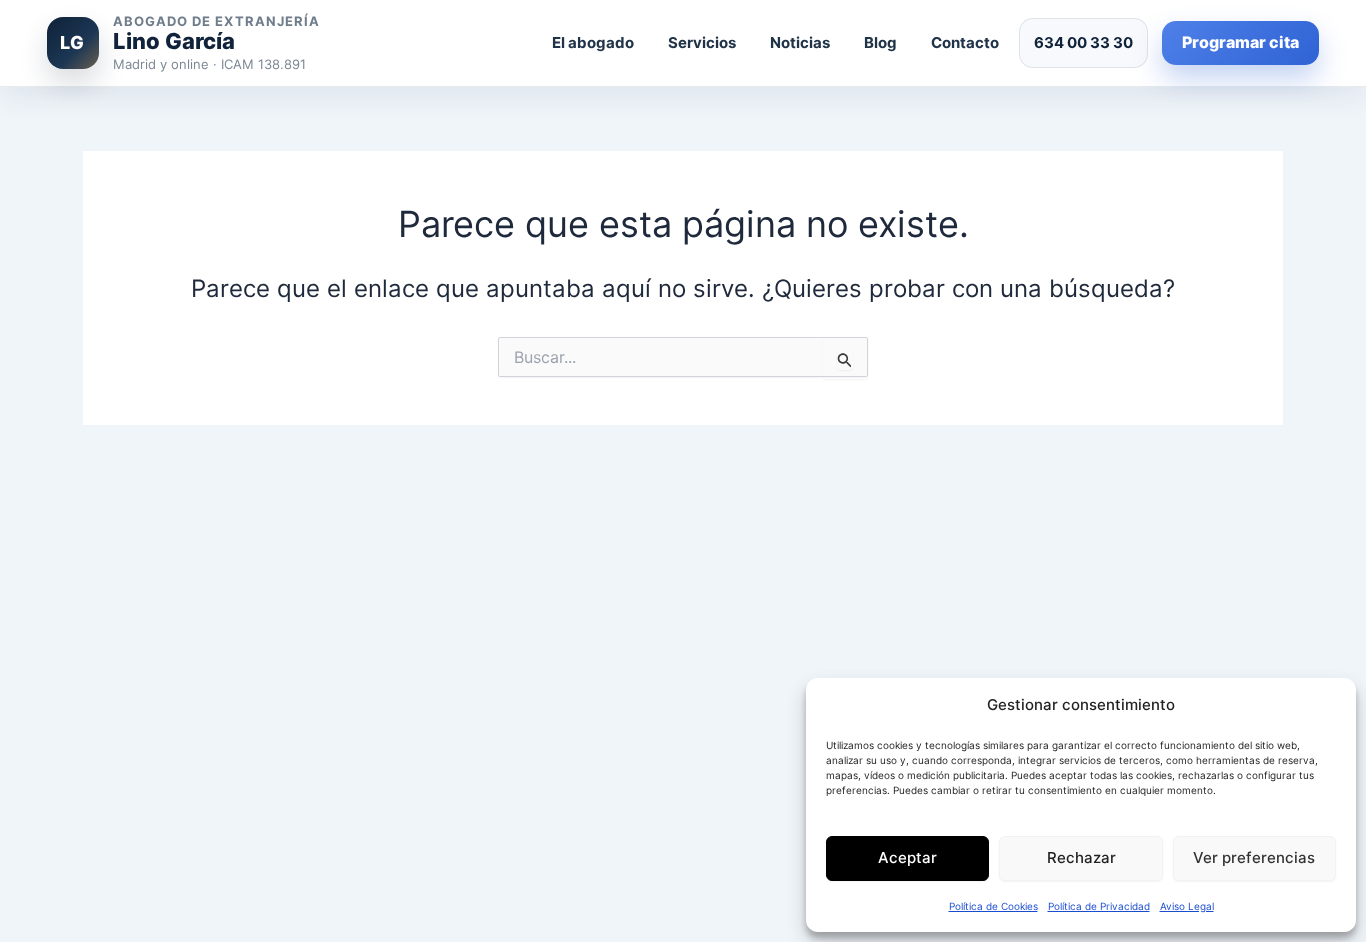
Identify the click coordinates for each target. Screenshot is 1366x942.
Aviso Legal (1187, 906)
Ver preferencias (1254, 857)
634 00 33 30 (1083, 42)
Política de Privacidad (1099, 906)
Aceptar (907, 857)
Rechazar (1081, 857)
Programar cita (1240, 42)
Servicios (702, 42)
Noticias (800, 42)
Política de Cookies (993, 906)
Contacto (965, 42)
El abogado (593, 42)
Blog (880, 42)
